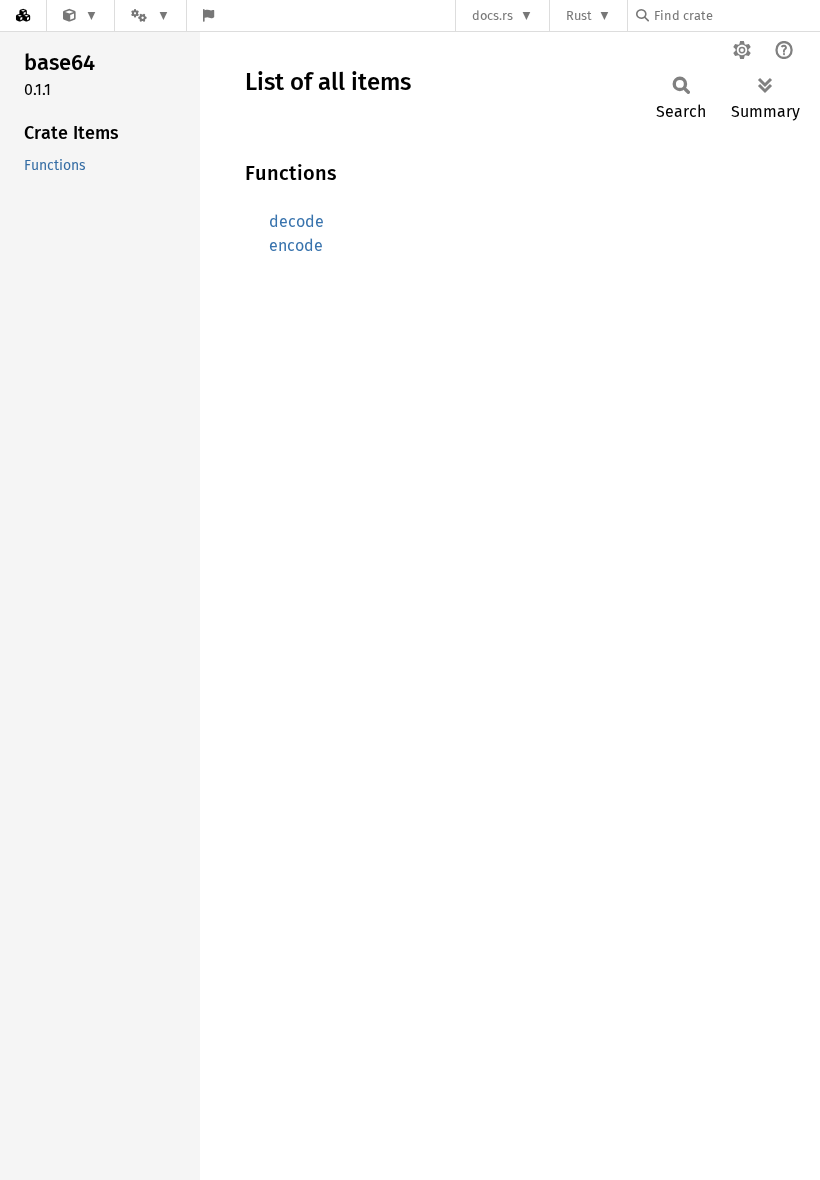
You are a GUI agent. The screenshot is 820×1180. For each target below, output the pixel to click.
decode (296, 221)
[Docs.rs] (23, 15)
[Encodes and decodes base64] (80, 15)
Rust (579, 15)
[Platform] (150, 15)
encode (296, 245)
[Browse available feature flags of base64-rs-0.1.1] (208, 15)
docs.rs (492, 15)
